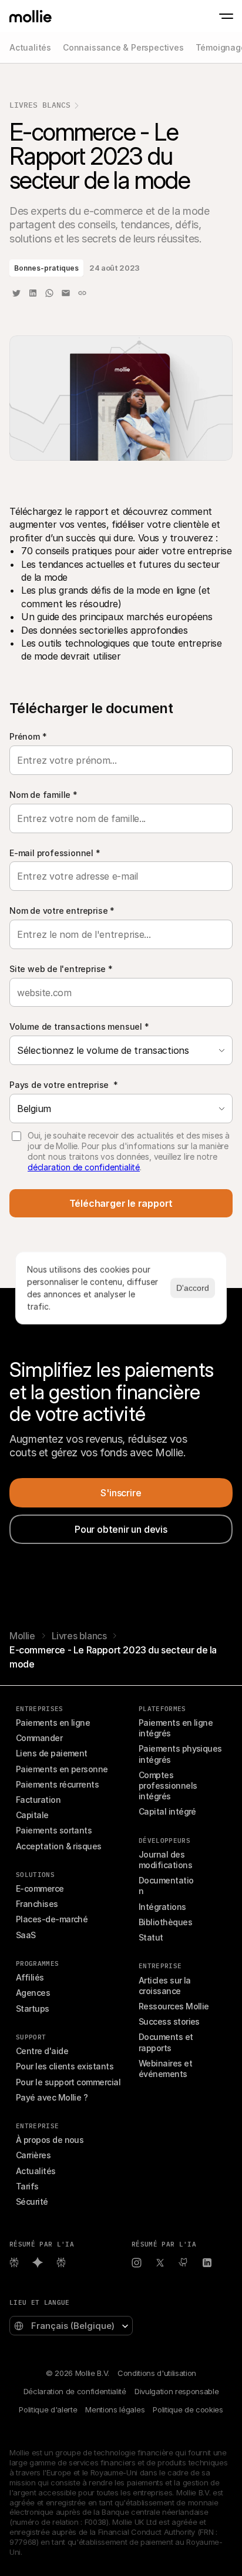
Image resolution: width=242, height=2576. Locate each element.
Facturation (38, 1800)
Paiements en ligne (53, 1723)
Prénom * (28, 736)
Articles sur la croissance (166, 1986)
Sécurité (32, 2201)
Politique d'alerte (48, 2409)
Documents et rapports (167, 2042)
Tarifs (27, 2186)
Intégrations (162, 1907)
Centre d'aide (42, 2051)
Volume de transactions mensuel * (79, 1026)
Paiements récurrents (57, 1784)
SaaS (26, 1935)
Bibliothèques (165, 1922)
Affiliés (30, 1977)
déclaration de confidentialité (84, 1167)
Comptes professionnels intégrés (169, 1785)
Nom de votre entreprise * (62, 911)
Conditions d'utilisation (157, 2373)
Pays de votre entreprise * (64, 1085)
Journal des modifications (165, 1860)
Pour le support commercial (68, 2082)
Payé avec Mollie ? (52, 2097)
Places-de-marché (52, 1919)
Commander (39, 1738)
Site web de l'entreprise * (61, 969)
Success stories (169, 2021)
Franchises (37, 1904)
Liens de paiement (52, 1753)
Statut (151, 1937)
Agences (33, 1993)
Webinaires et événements (166, 2069)
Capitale (32, 1815)
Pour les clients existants (65, 2066)
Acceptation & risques (59, 1846)
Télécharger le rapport (121, 1203)
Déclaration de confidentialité (75, 2391)
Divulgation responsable (177, 2391)
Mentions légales (115, 2409)
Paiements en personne (62, 1769)
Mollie (22, 1636)
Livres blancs (40, 105)
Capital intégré (167, 1811)
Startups (33, 2008)
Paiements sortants (54, 1830)
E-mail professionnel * (55, 853)
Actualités (36, 2171)
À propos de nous (50, 2140)
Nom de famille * (43, 795)
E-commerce (40, 1888)
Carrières (33, 2155)
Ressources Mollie (174, 2006)
